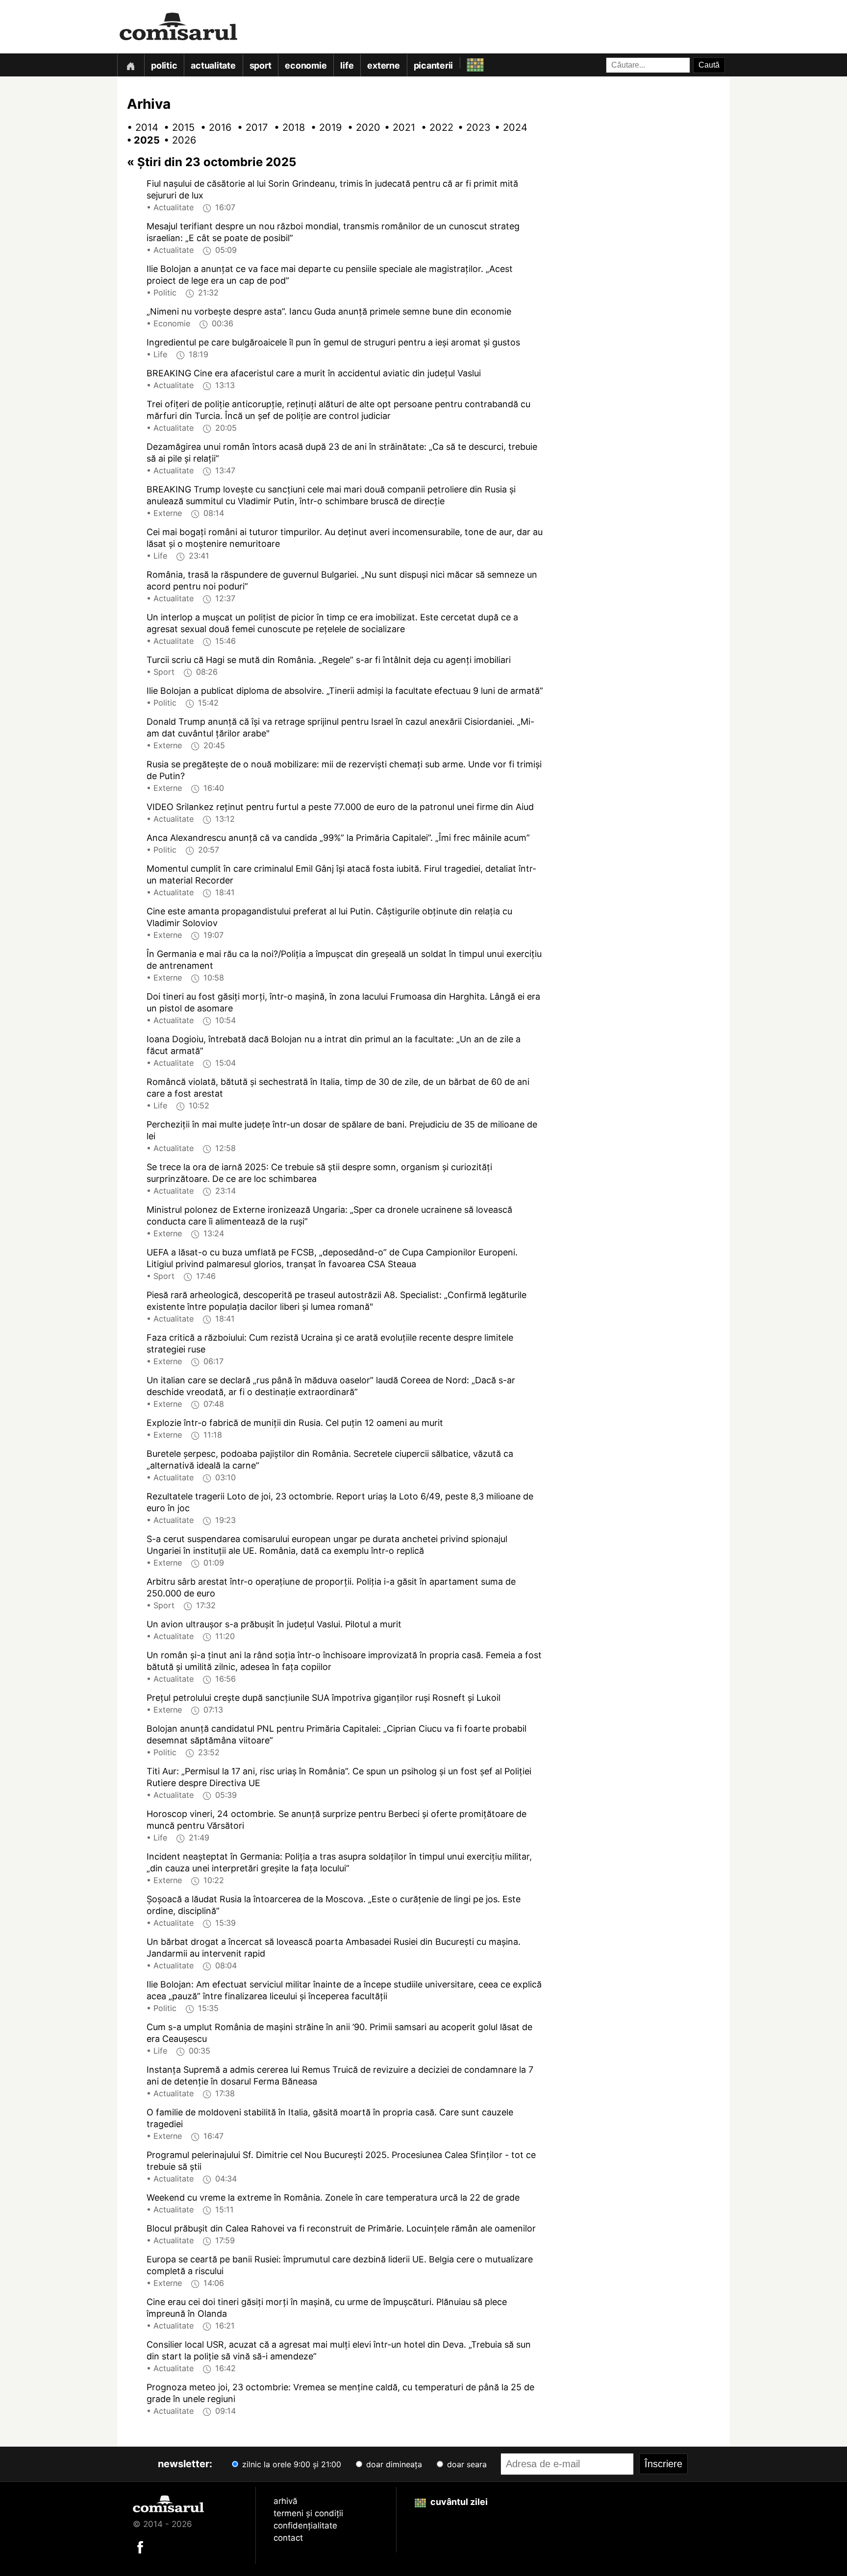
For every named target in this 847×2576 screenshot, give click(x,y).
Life (347, 65)
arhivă (286, 2501)
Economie (306, 65)
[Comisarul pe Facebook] (140, 2546)
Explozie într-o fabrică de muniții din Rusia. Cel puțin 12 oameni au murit (295, 1423)
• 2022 (433, 127)
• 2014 (139, 127)
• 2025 (139, 140)
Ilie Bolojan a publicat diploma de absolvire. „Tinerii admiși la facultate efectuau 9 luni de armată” (345, 691)
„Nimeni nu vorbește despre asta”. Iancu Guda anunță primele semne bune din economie (329, 311)
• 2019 (323, 127)
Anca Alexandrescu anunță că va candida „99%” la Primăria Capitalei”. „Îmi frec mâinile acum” (338, 838)
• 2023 (470, 127)
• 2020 (360, 127)
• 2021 (397, 127)
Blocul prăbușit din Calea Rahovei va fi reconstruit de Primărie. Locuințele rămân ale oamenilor (341, 2228)
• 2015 (176, 127)
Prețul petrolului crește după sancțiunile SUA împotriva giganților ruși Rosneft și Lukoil (324, 1698)
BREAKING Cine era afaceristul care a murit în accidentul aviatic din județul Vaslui (314, 373)
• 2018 (286, 127)
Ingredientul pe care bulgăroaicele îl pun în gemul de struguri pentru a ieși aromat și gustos (333, 342)
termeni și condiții (308, 2513)
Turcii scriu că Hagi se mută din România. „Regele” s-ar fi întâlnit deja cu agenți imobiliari (329, 660)
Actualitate (213, 65)
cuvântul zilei (458, 2502)
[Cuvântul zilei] (466, 62)
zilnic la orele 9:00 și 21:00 (290, 2464)
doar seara (466, 2464)
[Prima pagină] (130, 65)
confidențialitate (305, 2526)
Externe (383, 65)
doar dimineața (393, 2464)
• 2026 (176, 140)
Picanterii (434, 65)
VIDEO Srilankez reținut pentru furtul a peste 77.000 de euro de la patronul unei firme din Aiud (340, 807)
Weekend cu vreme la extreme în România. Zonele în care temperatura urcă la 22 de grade (333, 2197)
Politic (164, 65)
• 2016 (213, 127)
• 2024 (507, 127)
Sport (261, 65)
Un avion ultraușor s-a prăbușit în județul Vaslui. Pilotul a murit (274, 1624)
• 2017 (249, 127)
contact (288, 2538)
